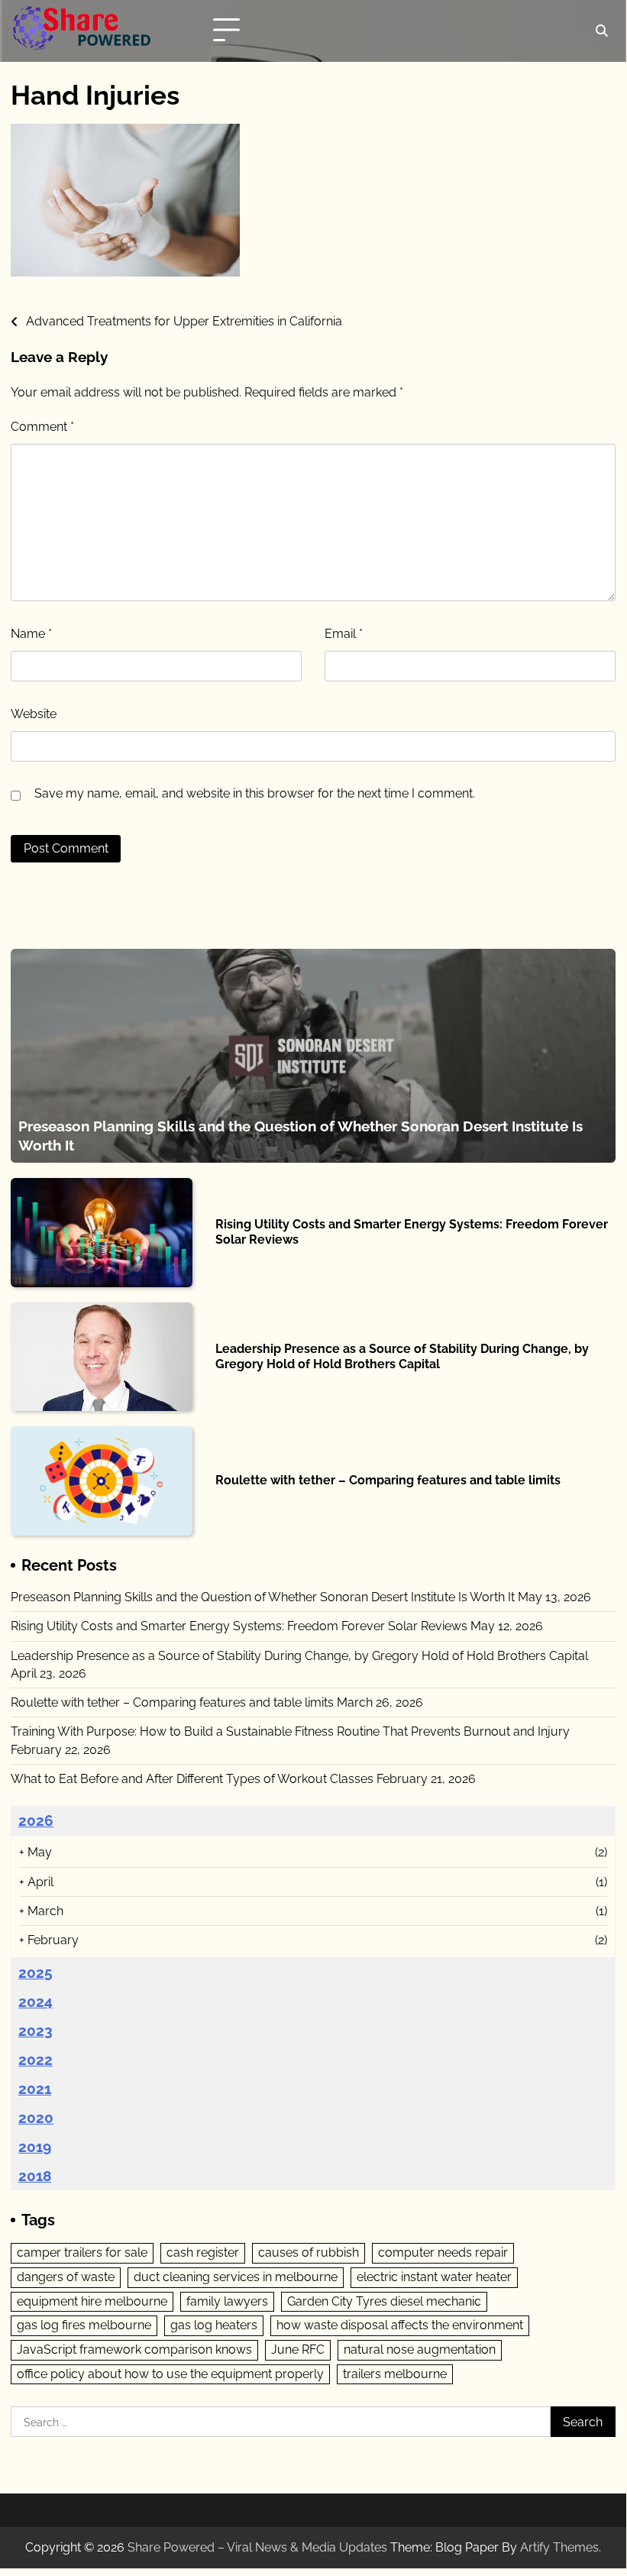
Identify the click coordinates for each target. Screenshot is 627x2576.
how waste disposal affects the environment (400, 2325)
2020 (36, 2118)
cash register (203, 2252)
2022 (36, 2060)
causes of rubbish (309, 2252)
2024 (36, 2002)
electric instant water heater (434, 2277)
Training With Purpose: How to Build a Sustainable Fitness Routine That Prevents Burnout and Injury (290, 1731)
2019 (35, 2147)
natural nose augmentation (420, 2349)
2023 (36, 2031)
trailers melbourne (395, 2374)
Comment (42, 427)
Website (34, 714)
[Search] (602, 31)
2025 (36, 1972)
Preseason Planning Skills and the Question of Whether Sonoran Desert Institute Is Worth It (263, 1597)
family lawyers (227, 2301)
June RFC (298, 2349)
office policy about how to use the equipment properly (170, 2374)
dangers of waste (66, 2277)
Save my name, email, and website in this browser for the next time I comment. (255, 793)
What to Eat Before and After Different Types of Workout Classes (192, 1779)
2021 (35, 2089)
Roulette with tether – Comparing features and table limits (388, 1480)
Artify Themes (559, 2547)
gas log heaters (214, 2325)
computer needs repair (443, 2252)
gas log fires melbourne (84, 2325)
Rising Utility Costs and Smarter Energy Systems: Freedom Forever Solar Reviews (239, 1626)
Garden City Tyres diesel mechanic (384, 2301)
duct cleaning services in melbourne (236, 2277)
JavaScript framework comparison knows (134, 2349)
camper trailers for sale (82, 2252)
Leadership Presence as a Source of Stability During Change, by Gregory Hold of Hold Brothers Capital (402, 1356)
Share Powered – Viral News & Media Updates (257, 2547)
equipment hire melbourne (92, 2301)
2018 (35, 2176)
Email (344, 634)
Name (31, 634)
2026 (36, 1820)
